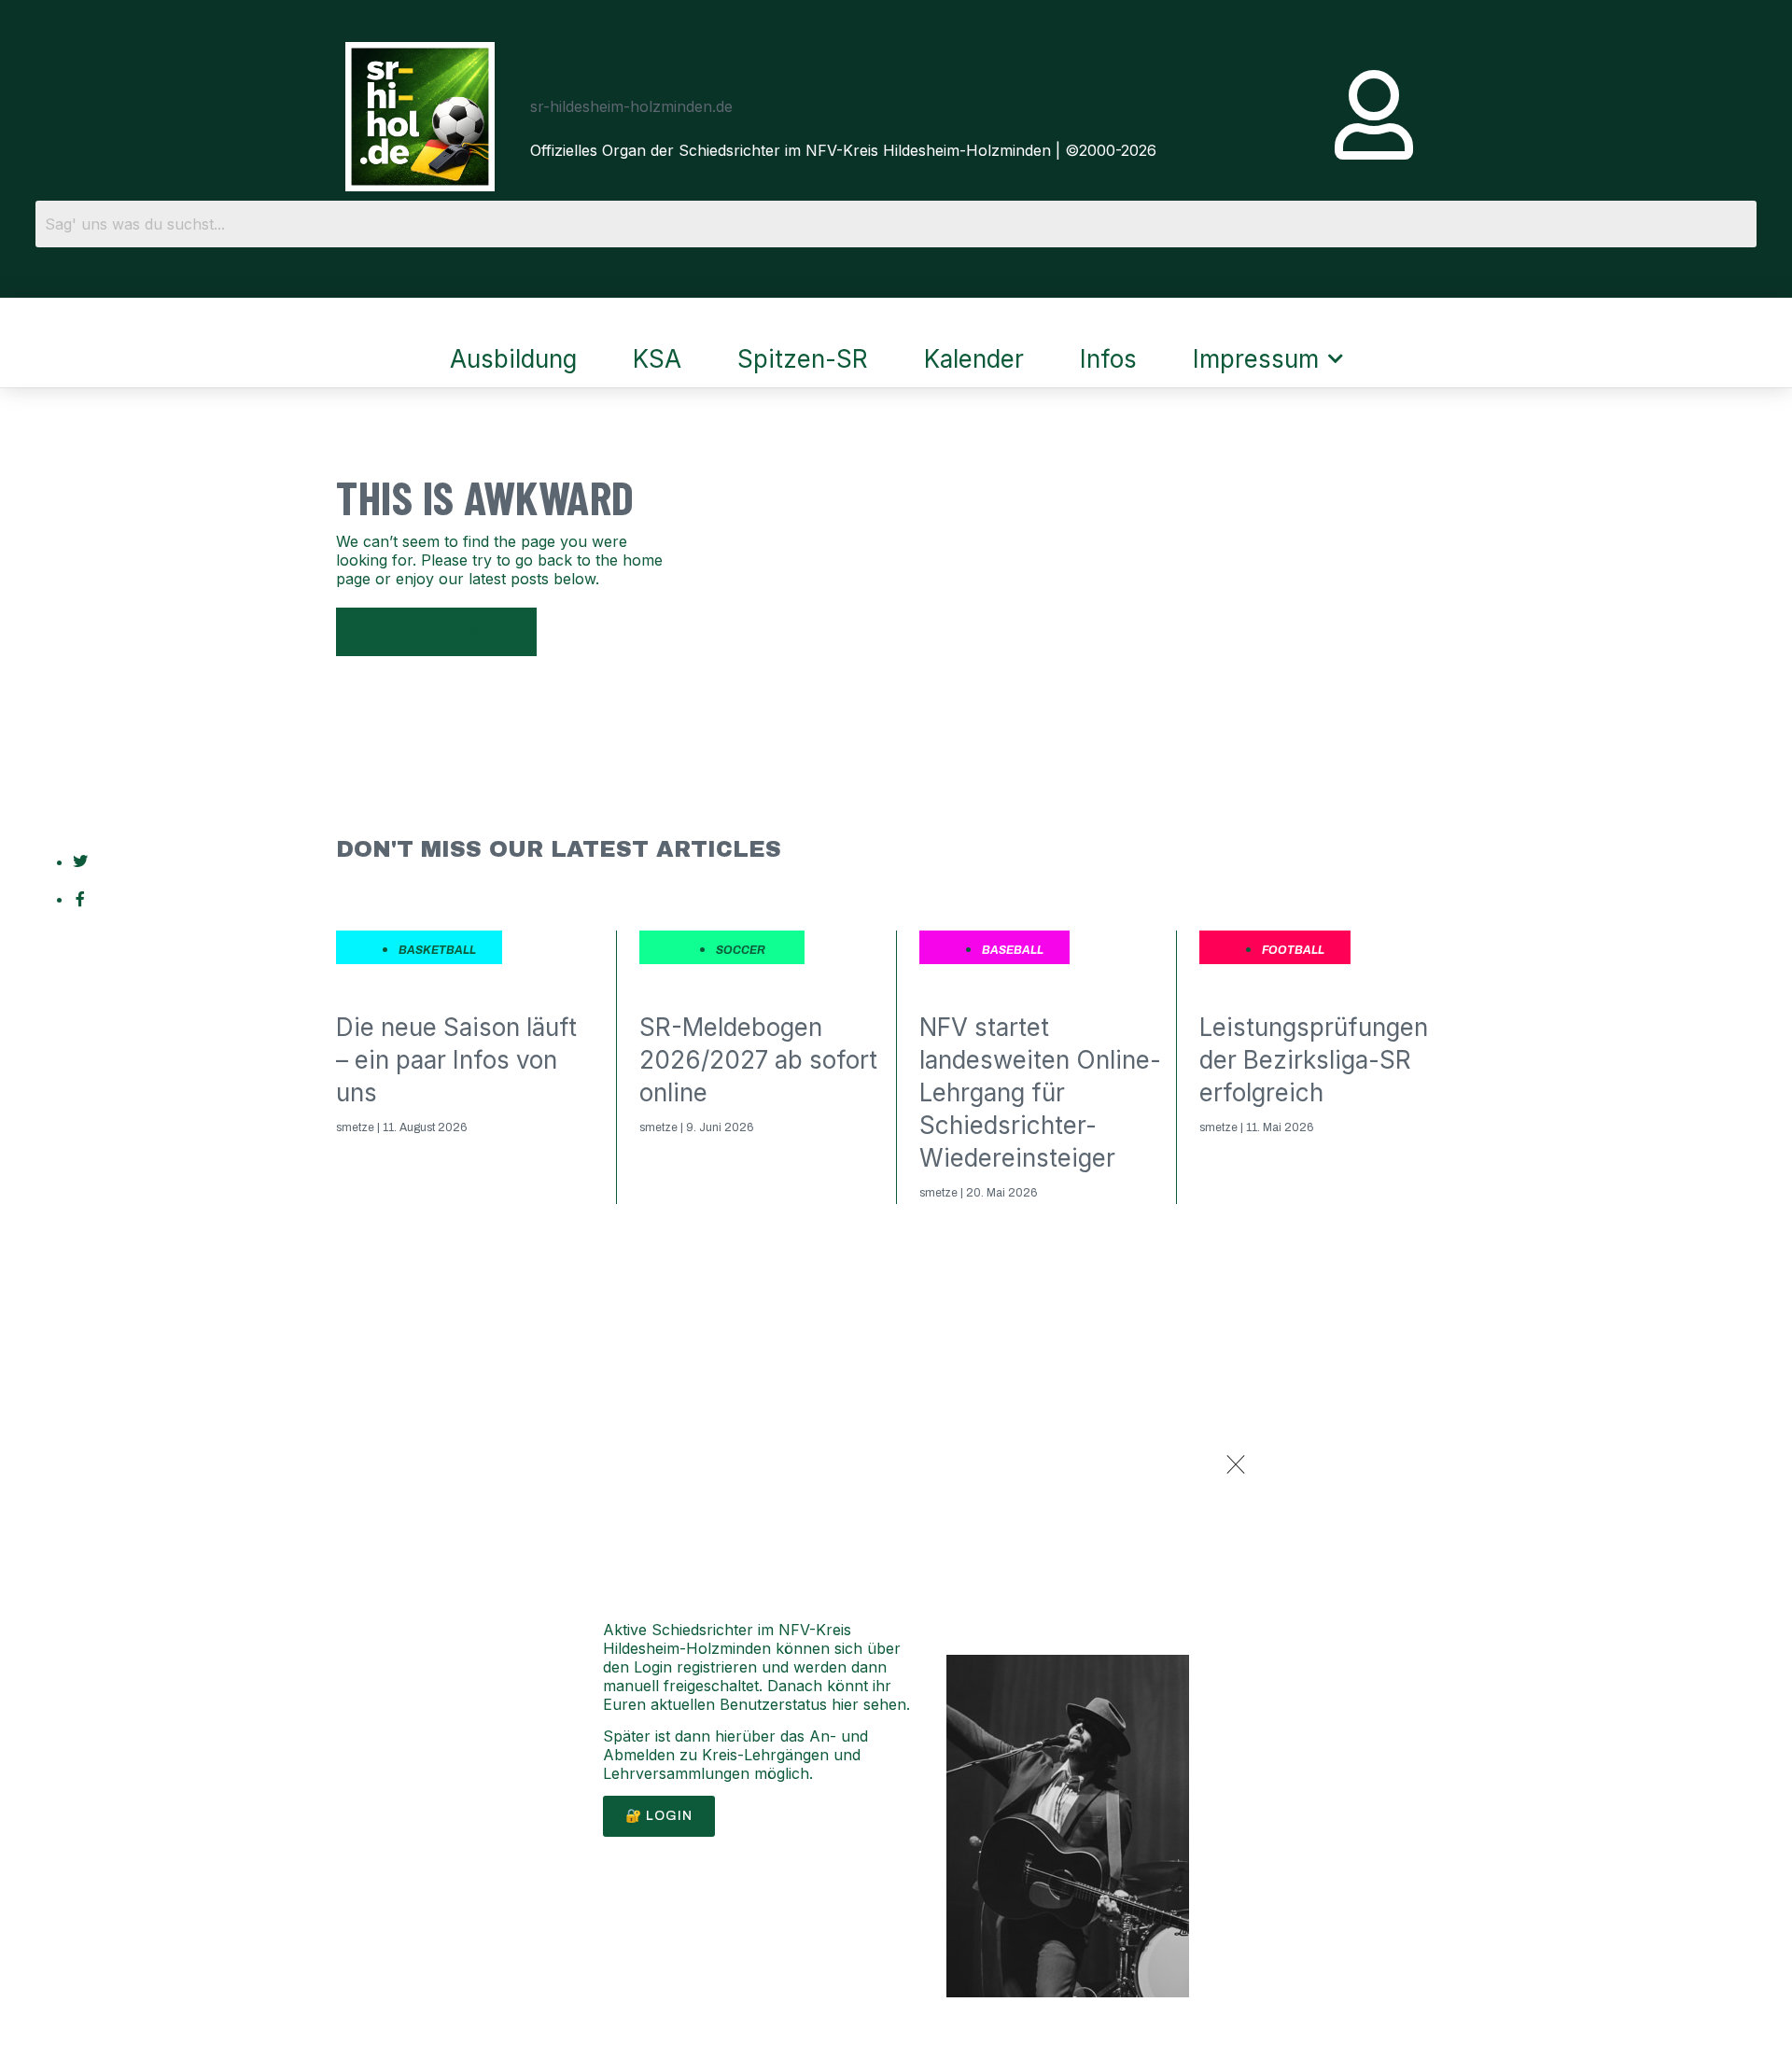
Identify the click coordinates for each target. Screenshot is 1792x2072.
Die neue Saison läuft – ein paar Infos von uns (456, 1060)
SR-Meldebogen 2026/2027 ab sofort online (758, 1060)
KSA (657, 359)
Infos (1108, 359)
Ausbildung (513, 359)
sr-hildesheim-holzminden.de (631, 106)
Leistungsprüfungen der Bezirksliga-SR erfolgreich (1314, 1060)
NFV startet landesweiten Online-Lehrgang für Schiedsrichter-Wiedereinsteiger (1040, 1092)
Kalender (974, 359)
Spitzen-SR (803, 359)
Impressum (1256, 359)
